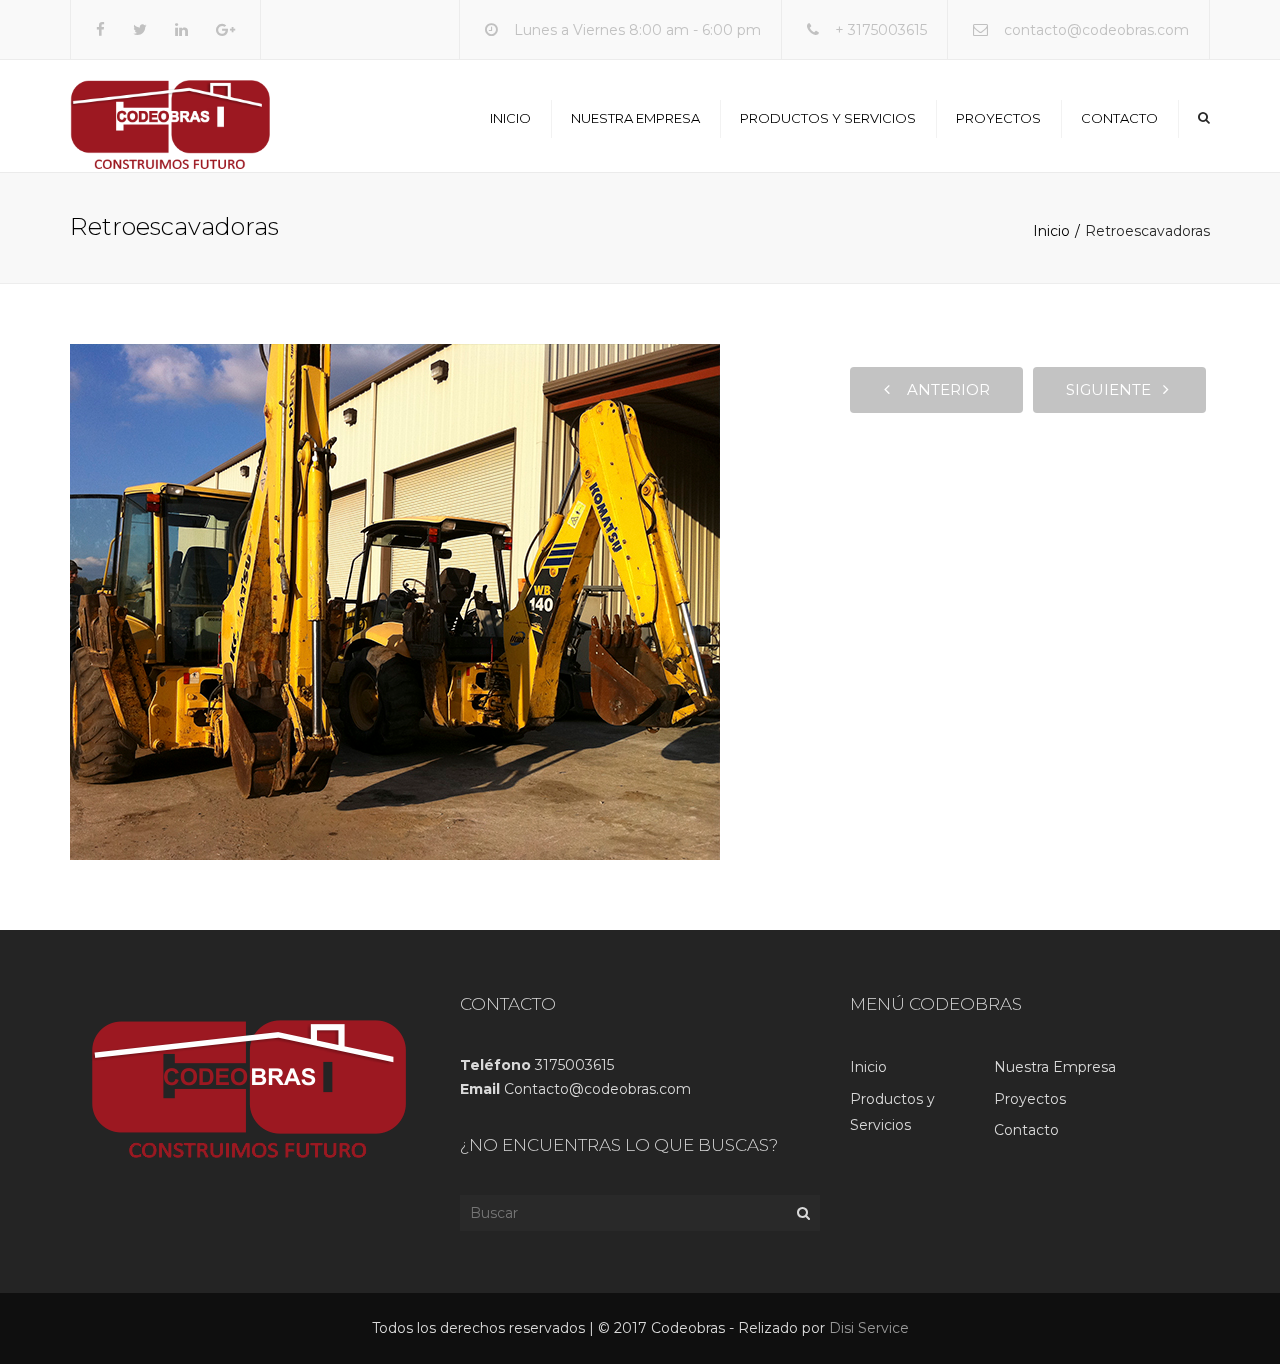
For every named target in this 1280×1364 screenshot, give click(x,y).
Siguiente (1114, 389)
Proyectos (998, 118)
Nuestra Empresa (635, 118)
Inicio (510, 118)
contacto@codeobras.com (1096, 30)
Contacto (1119, 118)
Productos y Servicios (828, 118)
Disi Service (869, 1328)
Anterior (942, 389)
